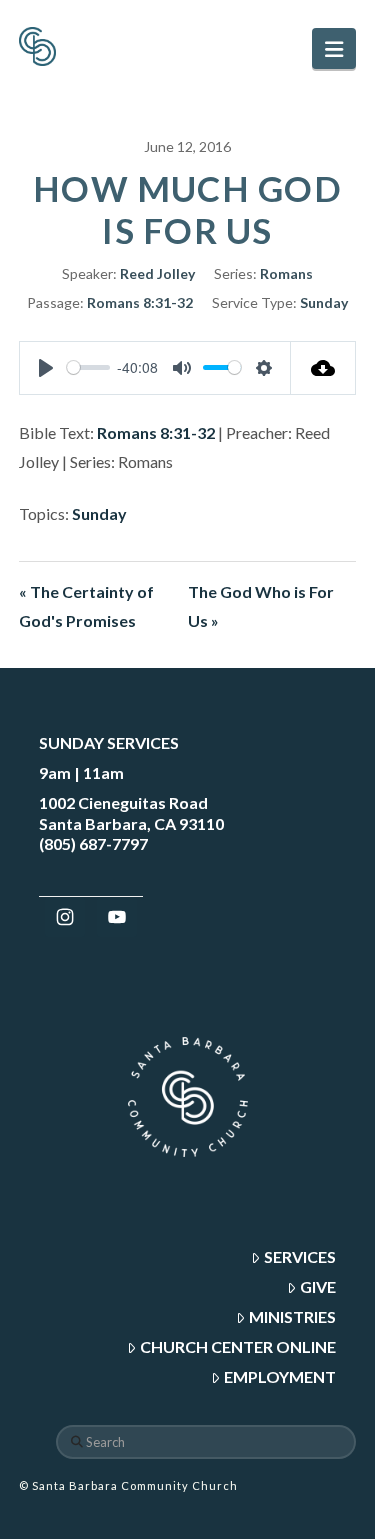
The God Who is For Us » (261, 606)
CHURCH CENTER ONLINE (238, 1346)
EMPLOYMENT (280, 1376)
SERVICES (300, 1256)
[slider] (88, 367)
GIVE (318, 1286)
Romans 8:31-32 (140, 302)
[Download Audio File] (323, 368)
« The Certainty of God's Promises (86, 606)
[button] (334, 48)
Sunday (324, 302)
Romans (286, 273)
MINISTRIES (292, 1316)
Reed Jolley (157, 273)
